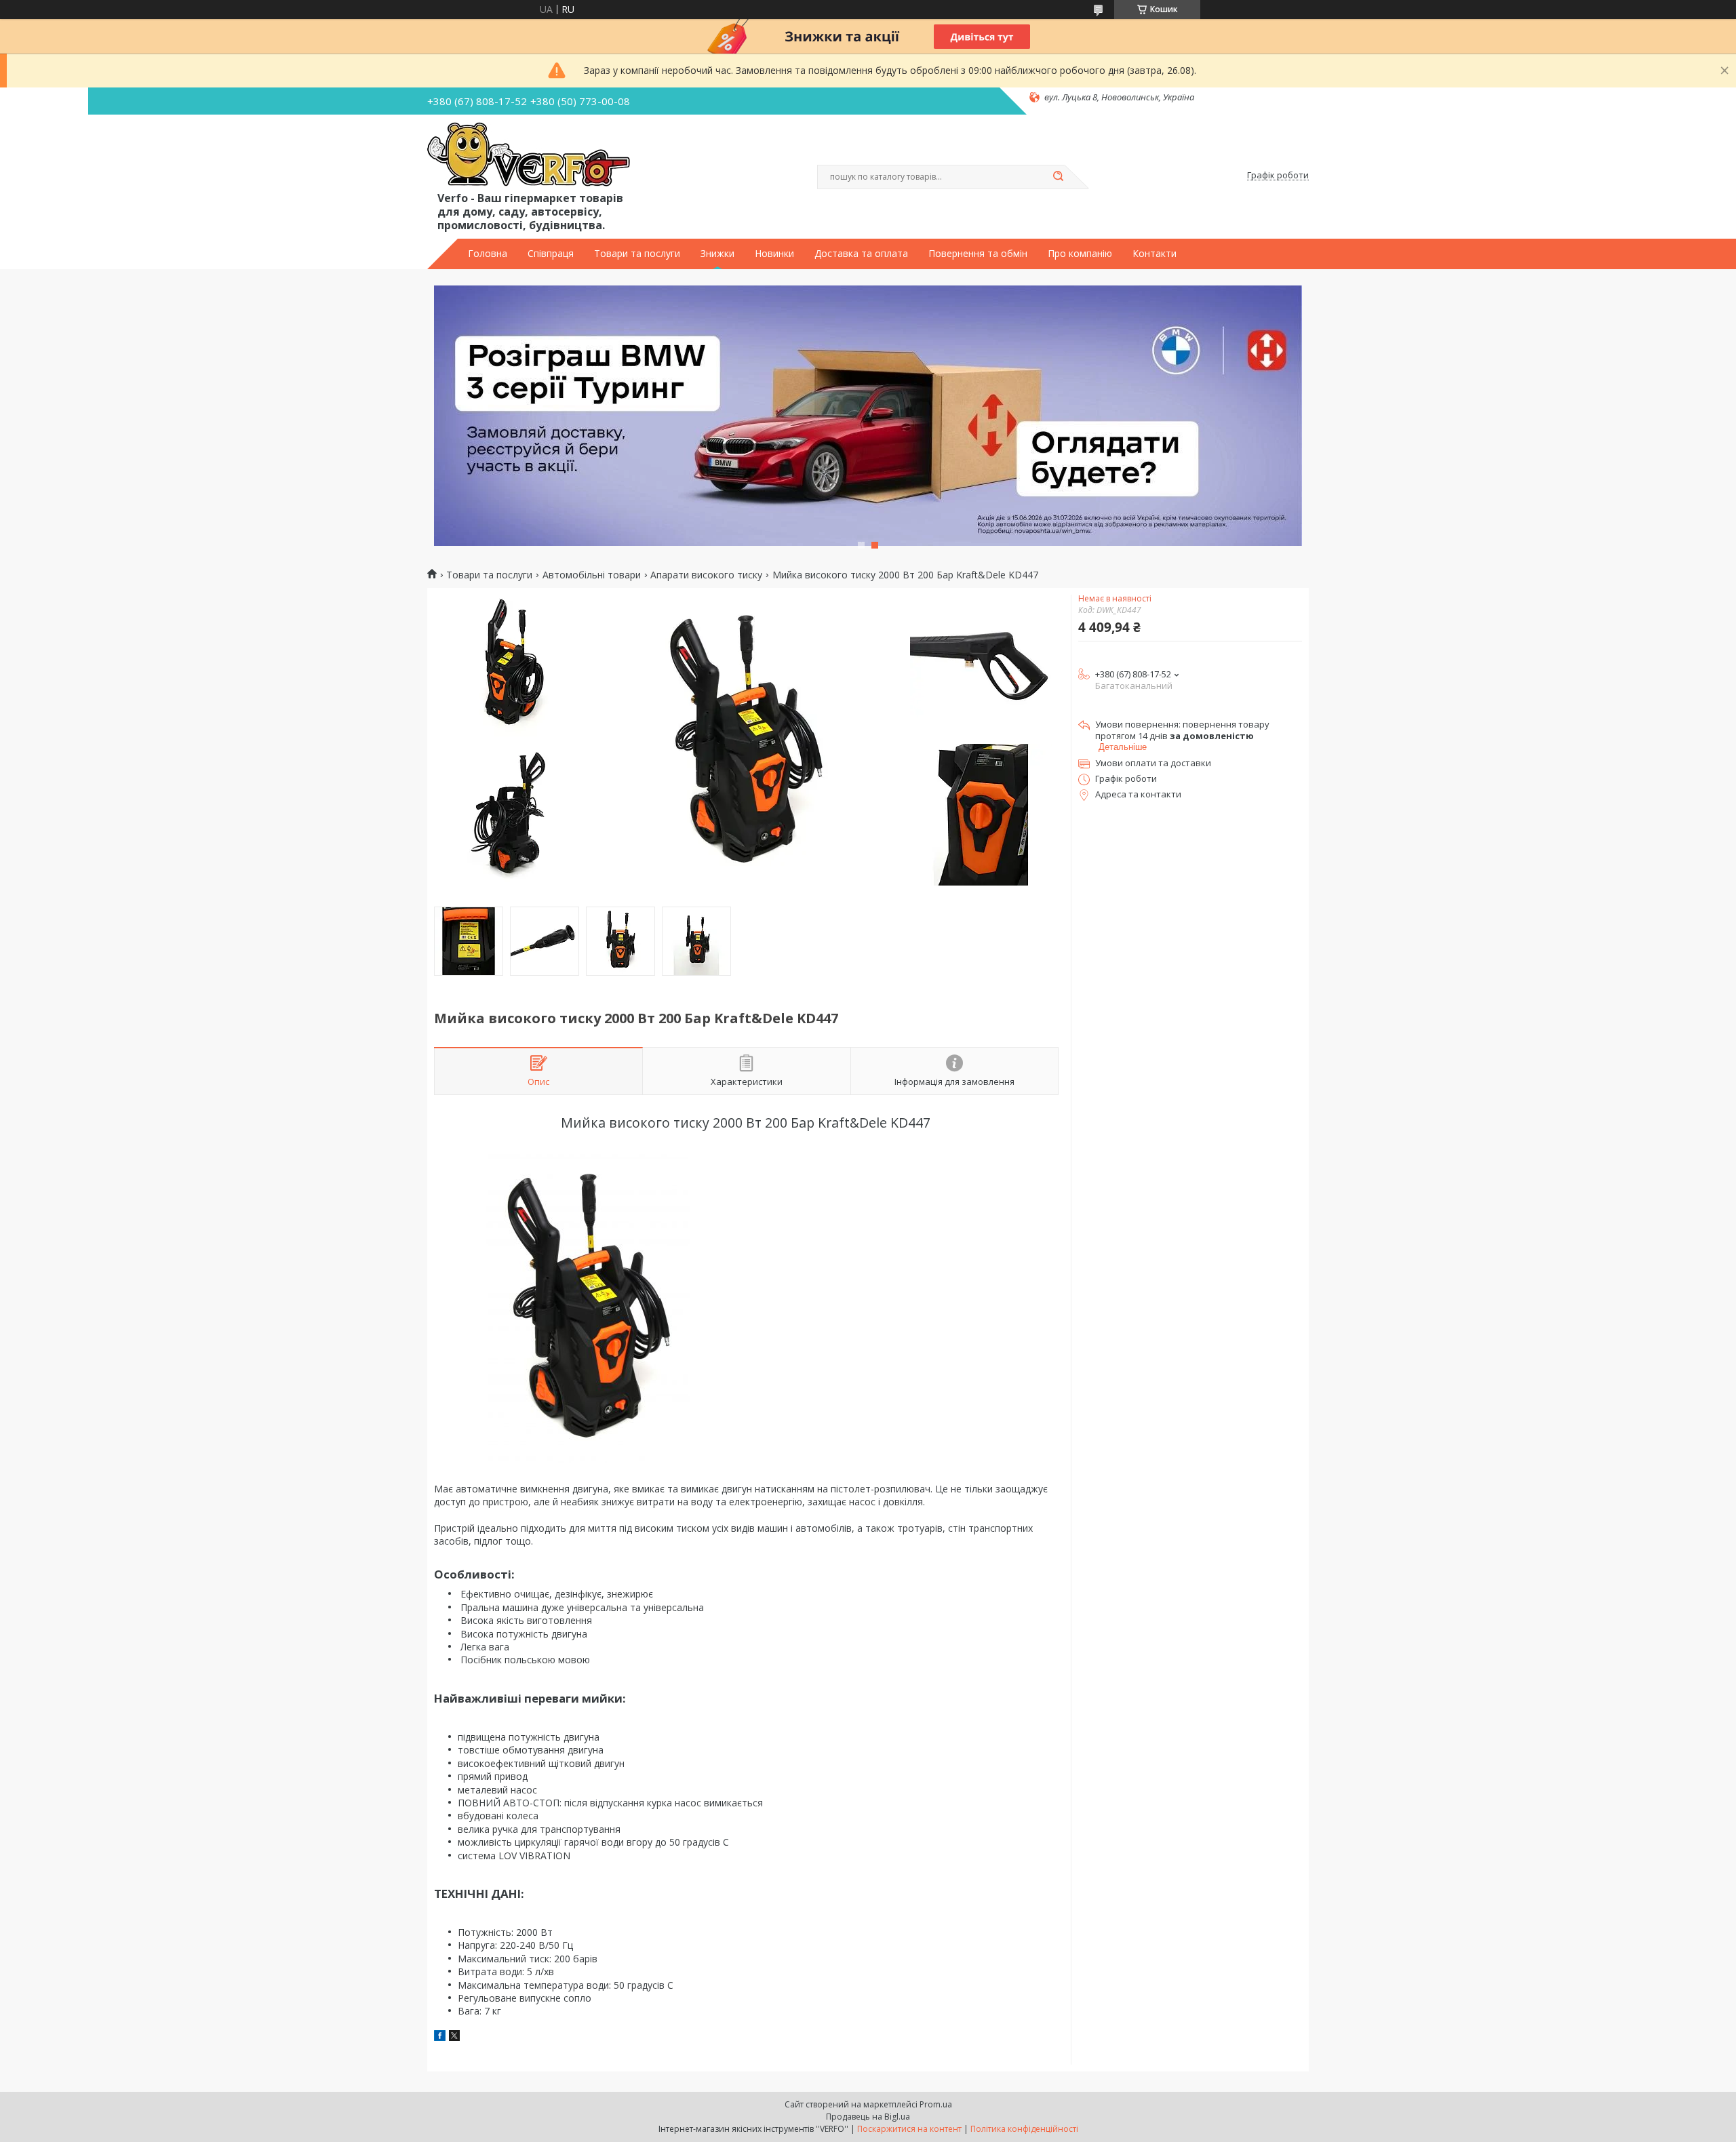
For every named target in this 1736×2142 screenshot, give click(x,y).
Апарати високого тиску (706, 575)
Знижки (717, 254)
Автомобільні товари (592, 575)
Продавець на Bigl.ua (868, 2117)
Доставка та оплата (861, 254)
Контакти (1155, 254)
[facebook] (440, 2037)
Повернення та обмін (978, 254)
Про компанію (1080, 254)
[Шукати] (1058, 177)
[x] (454, 2037)
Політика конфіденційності (1024, 2129)
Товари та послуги (637, 254)
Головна (488, 254)
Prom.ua (936, 2104)
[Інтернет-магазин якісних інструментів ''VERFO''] (529, 155)
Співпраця (551, 254)
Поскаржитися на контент (909, 2129)
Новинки (774, 254)
